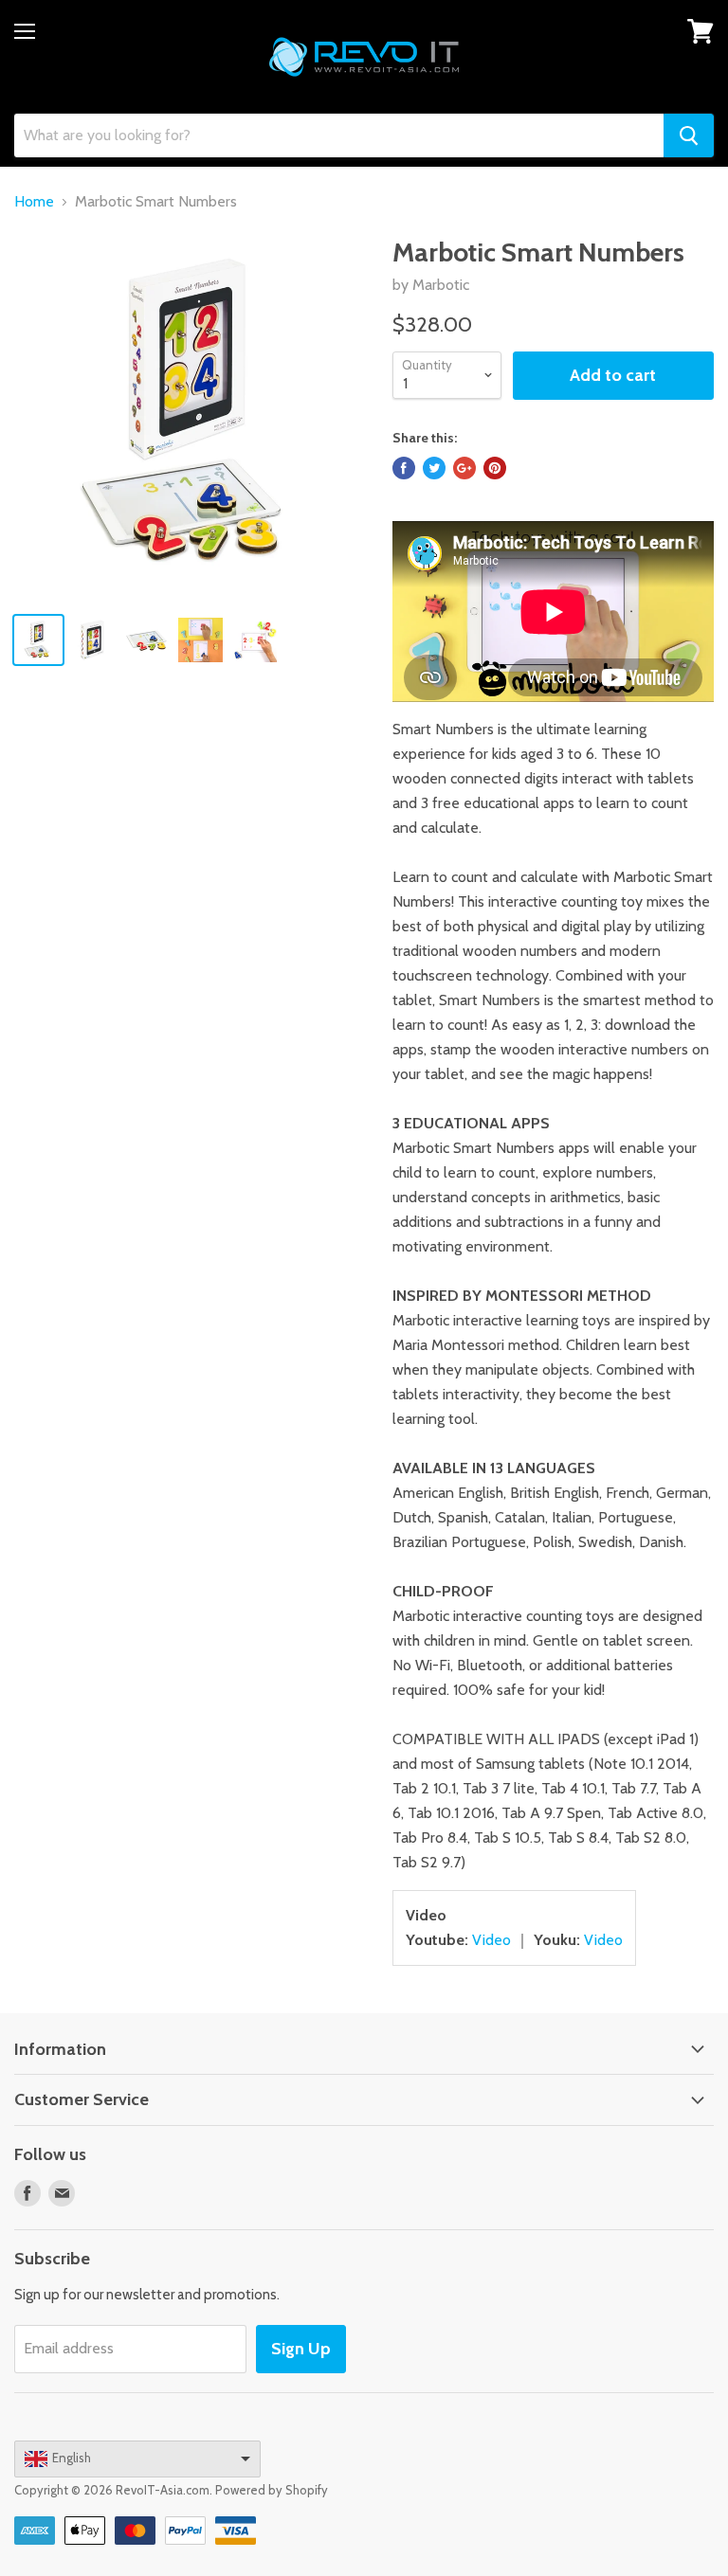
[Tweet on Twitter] (434, 468)
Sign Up (301, 2349)
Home (34, 202)
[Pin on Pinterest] (495, 468)
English (72, 2458)
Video (491, 1940)
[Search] (689, 135)
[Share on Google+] (464, 468)
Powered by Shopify (272, 2490)
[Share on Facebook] (404, 468)
